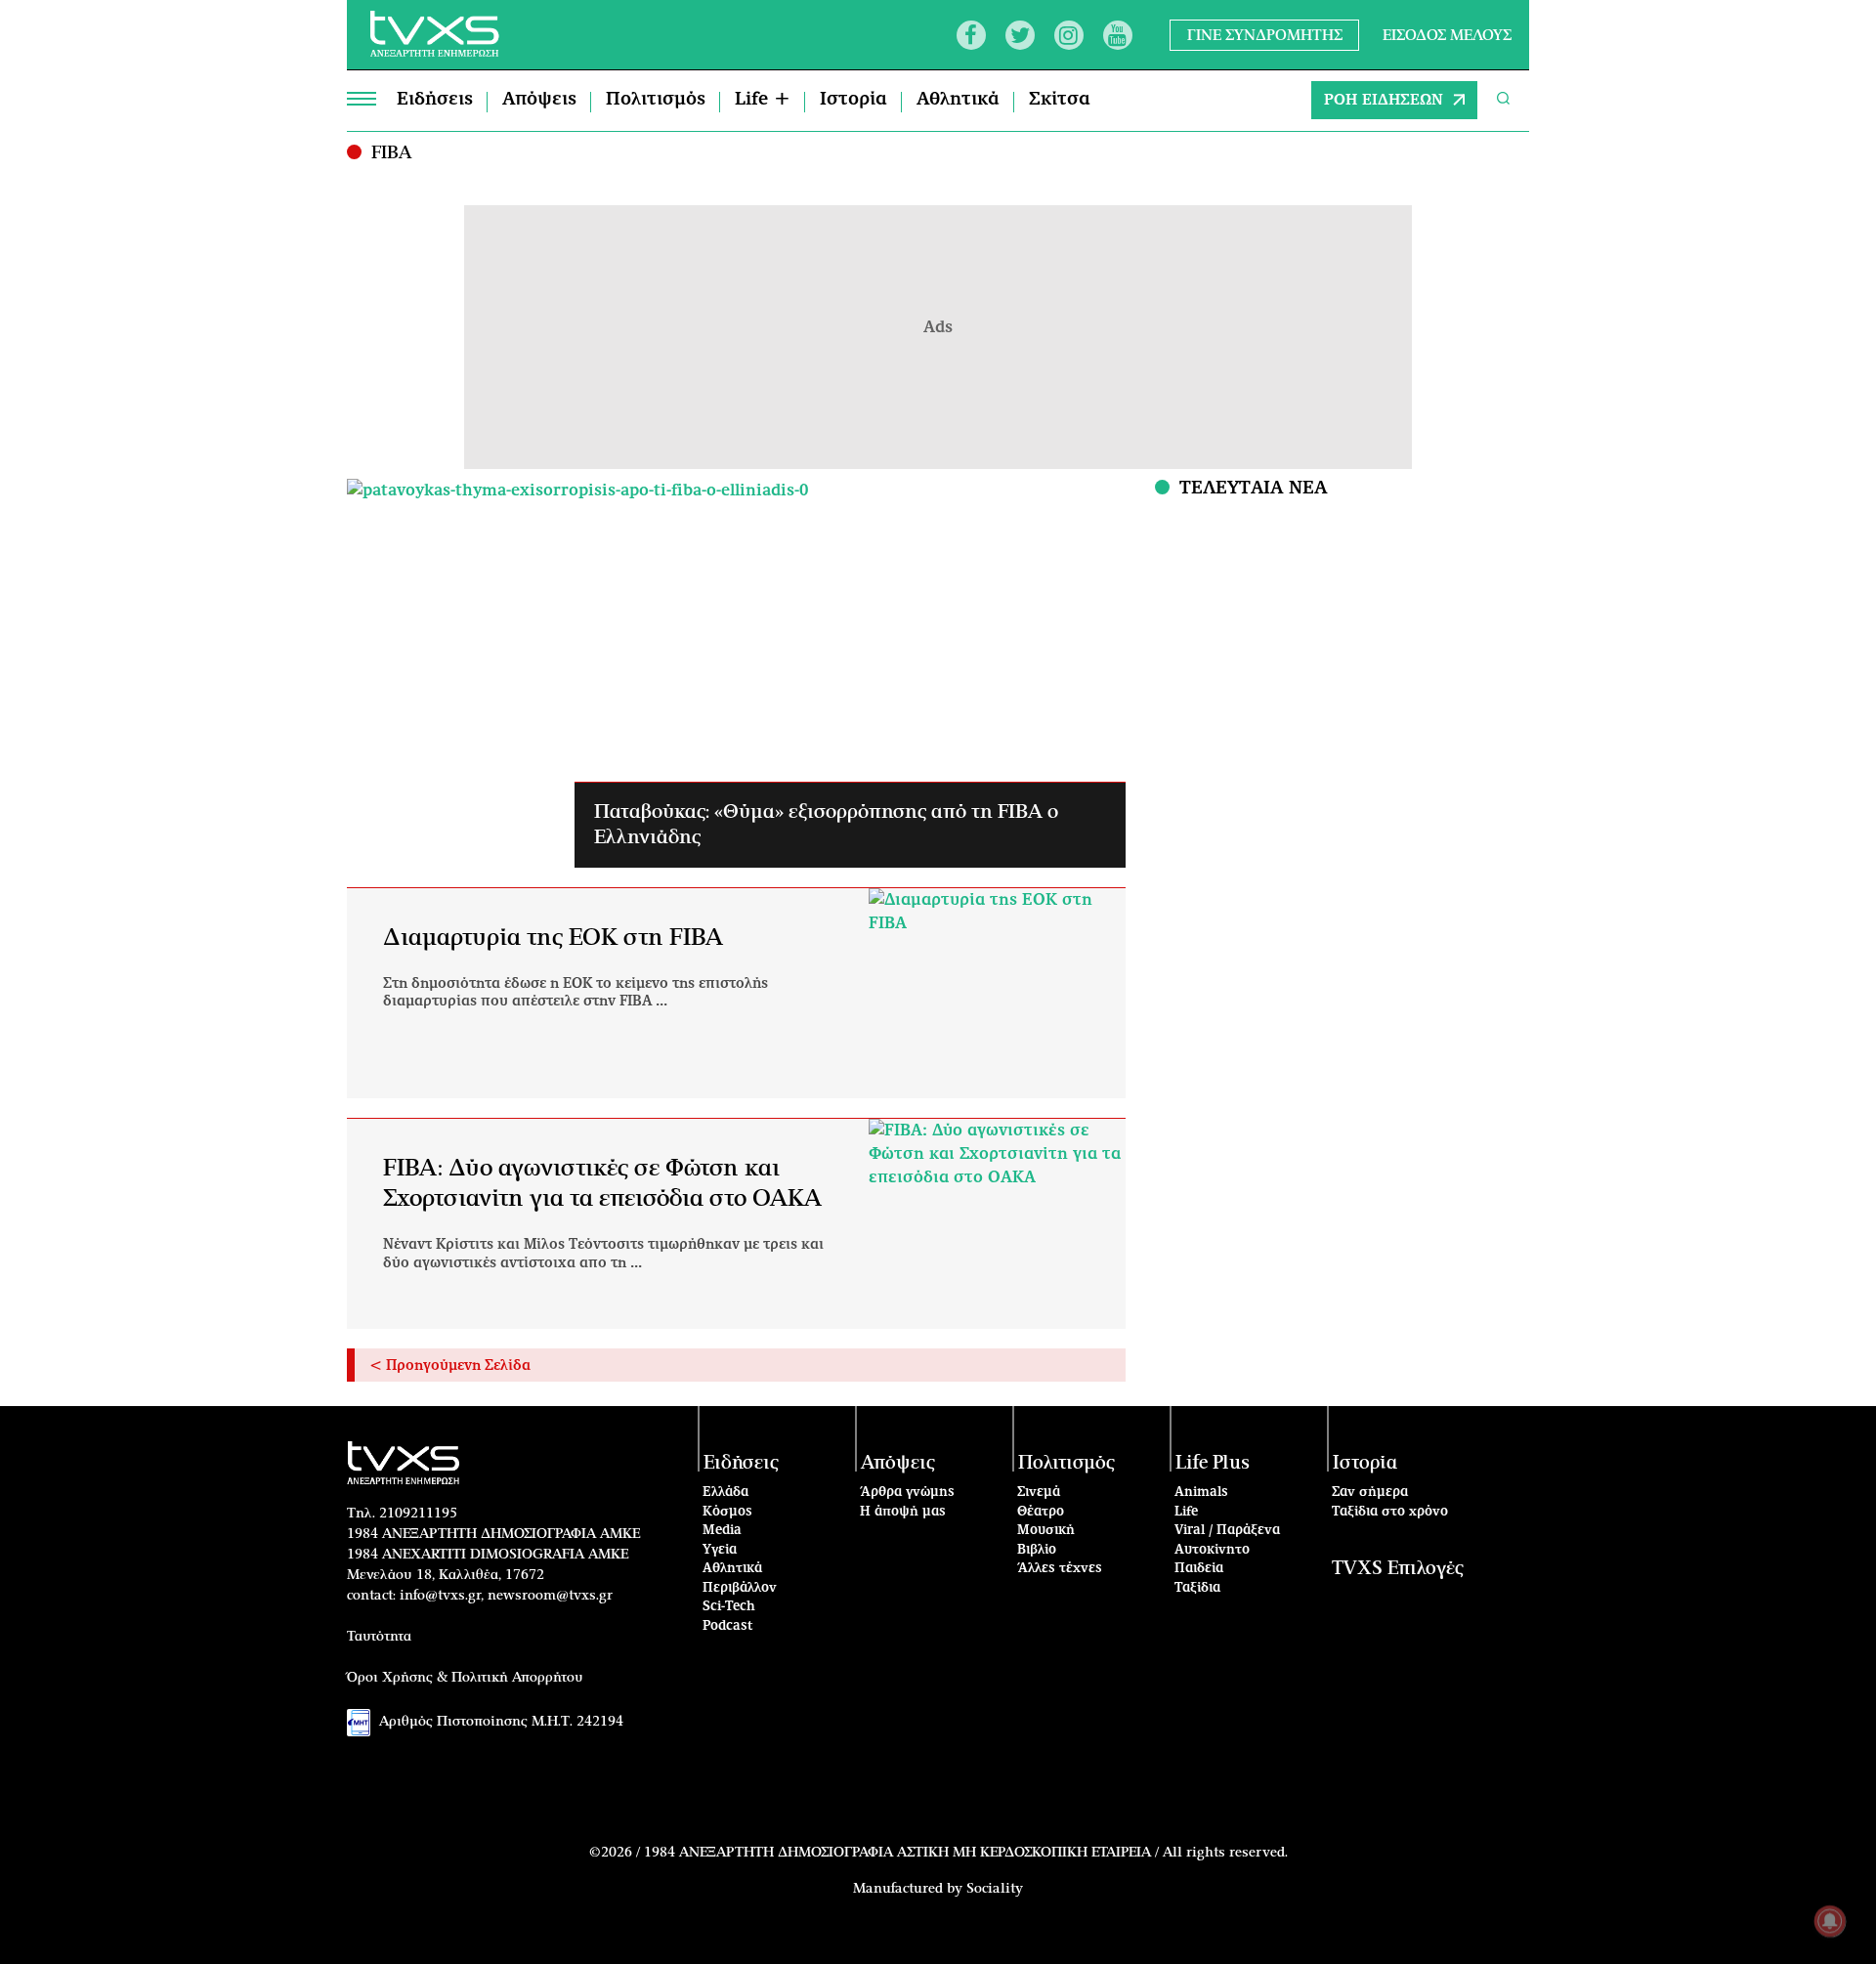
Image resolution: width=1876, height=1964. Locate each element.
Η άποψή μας (903, 1512)
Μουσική (1046, 1531)
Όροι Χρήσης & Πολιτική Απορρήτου (465, 1678)
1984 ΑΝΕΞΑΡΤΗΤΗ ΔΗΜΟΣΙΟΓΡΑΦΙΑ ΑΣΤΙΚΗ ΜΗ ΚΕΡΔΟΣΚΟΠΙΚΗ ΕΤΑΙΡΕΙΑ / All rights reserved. (966, 1853)
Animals (1201, 1493)
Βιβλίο (1037, 1550)
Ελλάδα (725, 1493)
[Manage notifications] (1830, 1921)
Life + (763, 100)
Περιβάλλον (740, 1588)
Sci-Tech (729, 1607)
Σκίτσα (1060, 100)
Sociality (995, 1889)
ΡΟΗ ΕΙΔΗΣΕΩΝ (1384, 100)
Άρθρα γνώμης (907, 1493)
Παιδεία (1199, 1569)
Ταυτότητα (379, 1637)
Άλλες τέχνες (1060, 1569)
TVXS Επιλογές (1398, 1569)
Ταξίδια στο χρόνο (1390, 1512)
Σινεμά (1039, 1493)
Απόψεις (539, 100)
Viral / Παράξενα (1227, 1531)
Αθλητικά (958, 100)
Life (1186, 1512)
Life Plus (1213, 1463)
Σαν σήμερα (1370, 1493)
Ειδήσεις (435, 100)
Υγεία (720, 1550)
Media (722, 1531)
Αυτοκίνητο (1212, 1550)
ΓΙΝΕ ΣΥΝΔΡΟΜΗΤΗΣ (1265, 35)
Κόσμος (727, 1512)
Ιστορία (853, 100)
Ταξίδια (1197, 1588)
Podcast (728, 1626)
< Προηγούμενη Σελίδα (450, 1366)
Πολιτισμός (656, 100)
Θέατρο (1041, 1512)
